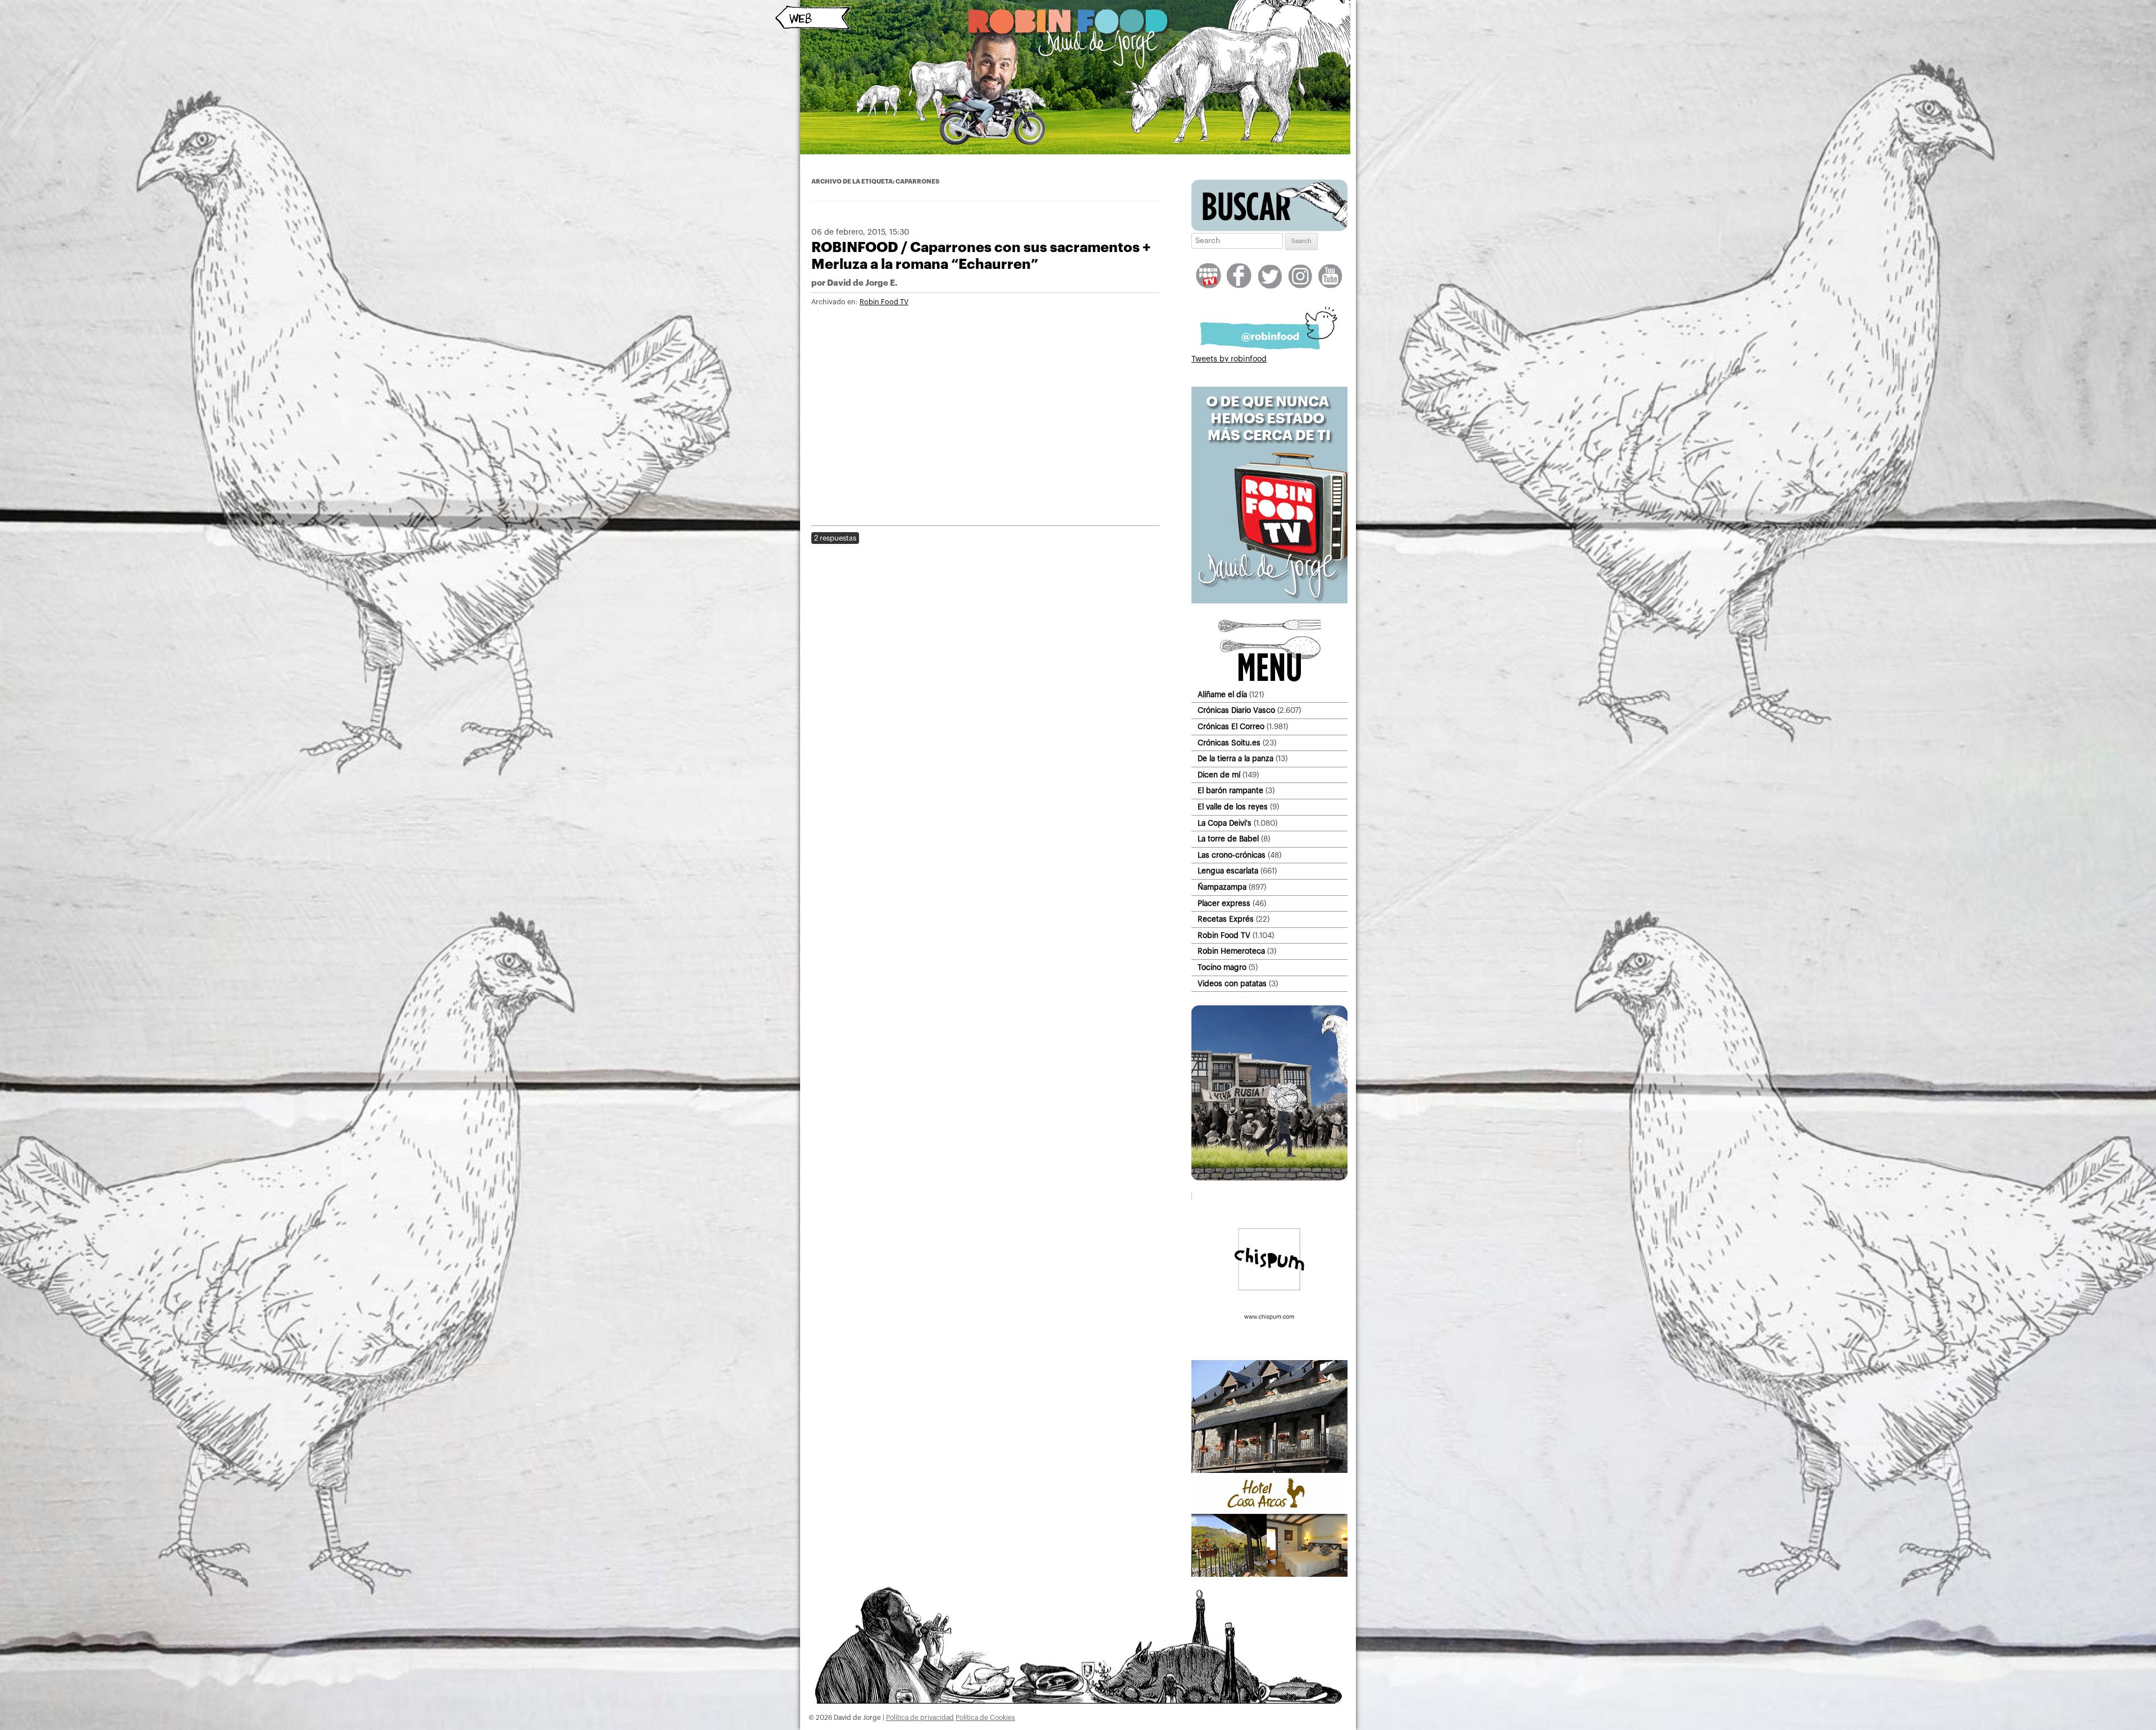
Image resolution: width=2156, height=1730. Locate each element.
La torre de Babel (1228, 839)
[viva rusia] (1269, 1178)
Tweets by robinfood (1229, 359)
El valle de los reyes (1233, 807)
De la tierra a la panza (1235, 759)
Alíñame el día (1222, 695)
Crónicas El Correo (1231, 727)
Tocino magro (1222, 967)
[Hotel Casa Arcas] (1269, 1575)
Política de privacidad (920, 1718)
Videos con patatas (1232, 984)
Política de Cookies (985, 1718)
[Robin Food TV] (1269, 601)
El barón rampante (1230, 791)
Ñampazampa (1222, 887)
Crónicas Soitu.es (1229, 743)
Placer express (1224, 903)
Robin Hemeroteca (1231, 951)
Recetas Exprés (1226, 919)
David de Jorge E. (862, 283)
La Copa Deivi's (1225, 823)
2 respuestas (835, 538)
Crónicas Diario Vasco (1236, 710)
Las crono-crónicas (1232, 855)
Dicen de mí (1219, 775)
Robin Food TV (884, 302)
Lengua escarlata (1228, 871)
